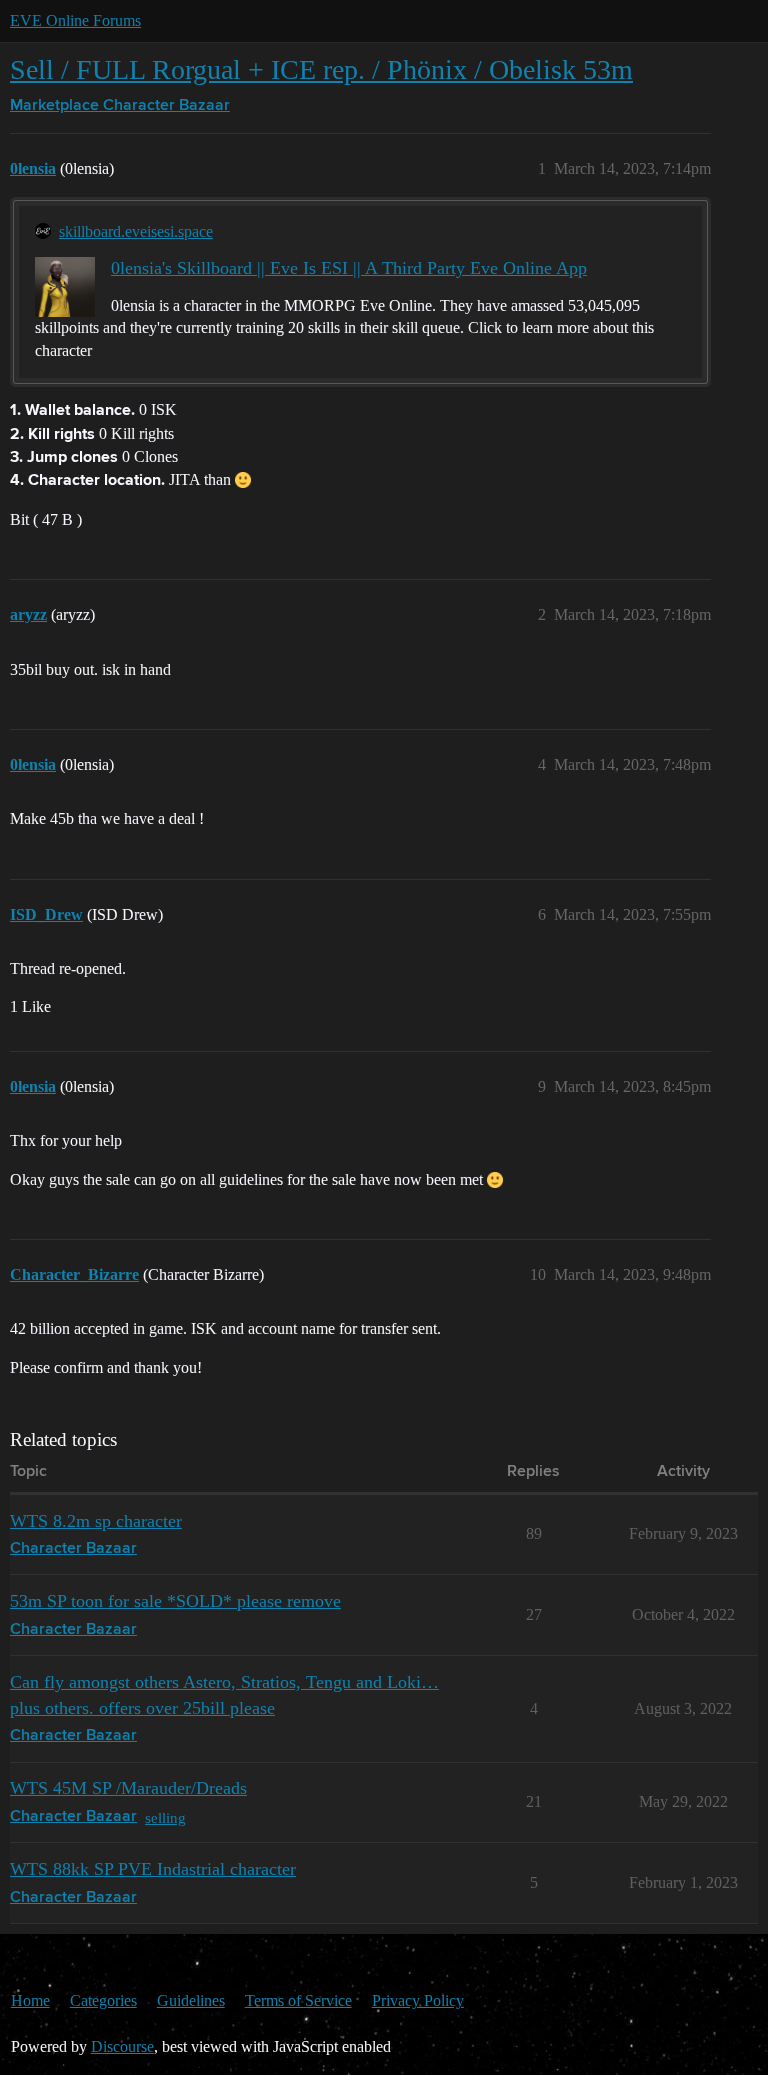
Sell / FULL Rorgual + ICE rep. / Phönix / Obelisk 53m (321, 69)
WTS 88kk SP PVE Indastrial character (153, 1869)
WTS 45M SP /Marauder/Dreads (128, 1788)
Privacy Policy (418, 2000)
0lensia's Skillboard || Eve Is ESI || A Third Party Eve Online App (349, 268)
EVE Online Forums (75, 20)
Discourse (122, 2046)
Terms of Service (298, 2000)
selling (165, 1817)
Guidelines (191, 2000)
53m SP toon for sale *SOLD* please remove (175, 1601)
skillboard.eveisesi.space (136, 231)
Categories (103, 2000)
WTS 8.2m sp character (96, 1521)
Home (30, 2000)
